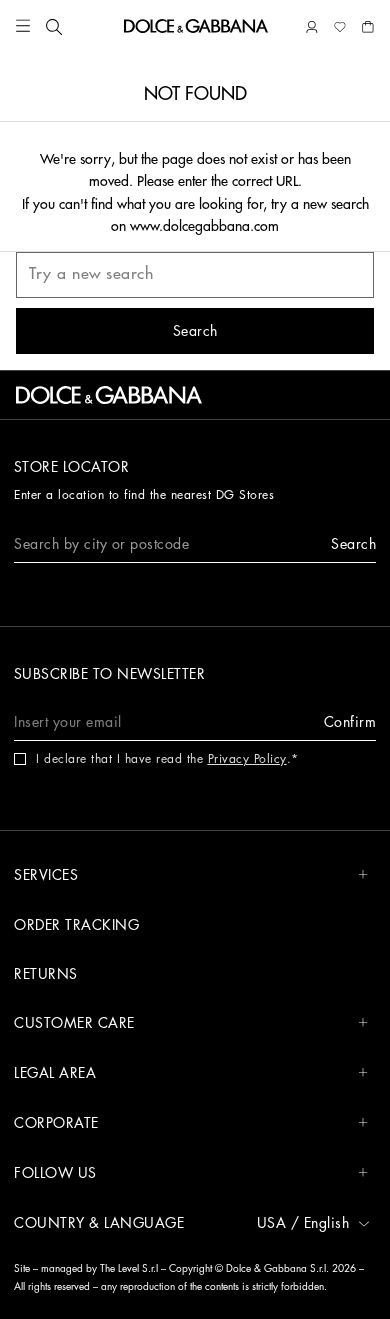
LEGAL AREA (55, 1073)
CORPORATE (56, 1123)
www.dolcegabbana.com (204, 226)
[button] (23, 26)
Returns (46, 974)
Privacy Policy (247, 759)
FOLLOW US (55, 1173)
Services (46, 875)
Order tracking (76, 925)
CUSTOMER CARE (74, 1023)
